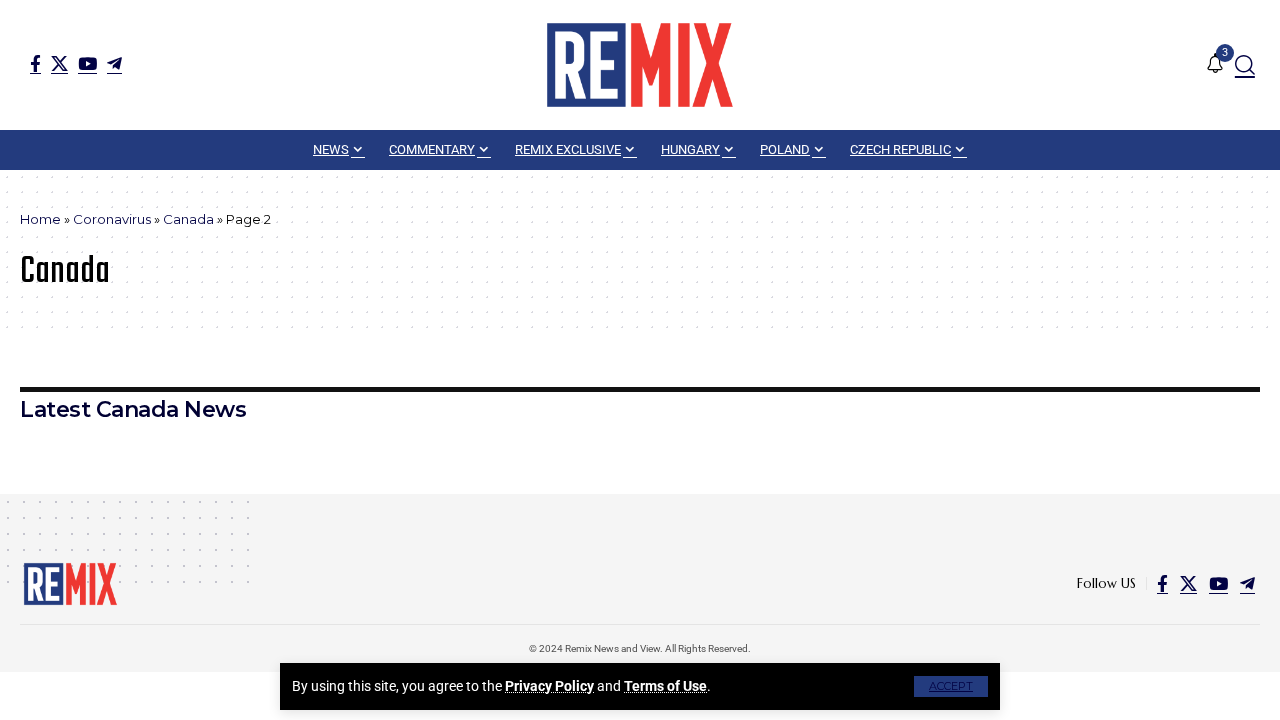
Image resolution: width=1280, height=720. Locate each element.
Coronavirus (112, 219)
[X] (59, 63)
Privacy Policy (549, 686)
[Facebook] (35, 63)
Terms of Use (665, 686)
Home (40, 219)
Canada (188, 219)
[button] (951, 686)
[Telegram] (114, 63)
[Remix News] (640, 65)
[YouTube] (87, 63)
